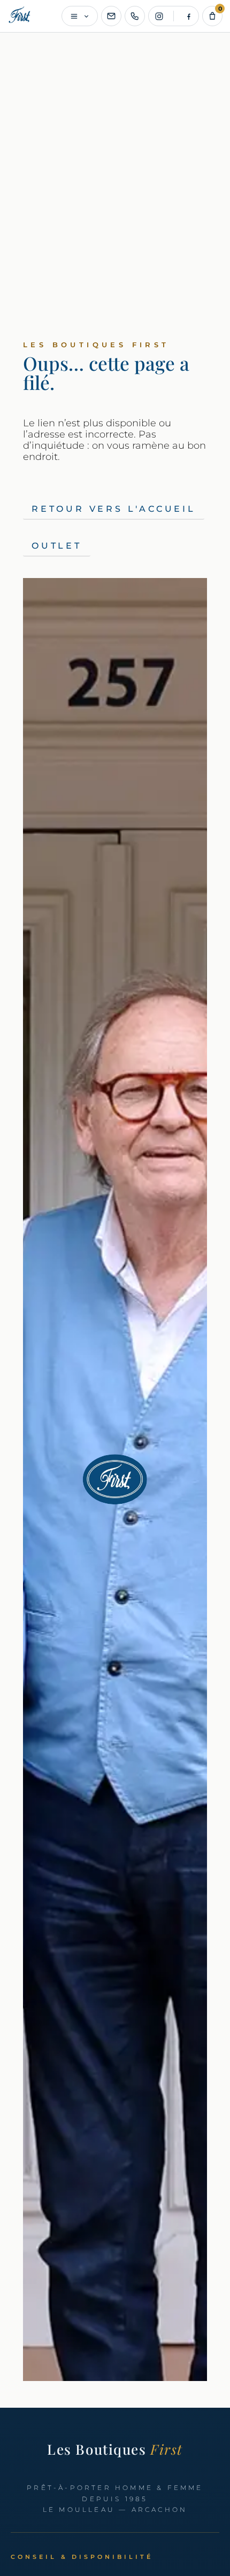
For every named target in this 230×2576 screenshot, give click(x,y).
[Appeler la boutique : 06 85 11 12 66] (135, 16)
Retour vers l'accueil (114, 509)
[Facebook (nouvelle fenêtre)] (188, 16)
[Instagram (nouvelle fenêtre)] (159, 16)
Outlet (57, 546)
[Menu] (80, 16)
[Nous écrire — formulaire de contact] (111, 16)
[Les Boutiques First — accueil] (20, 16)
